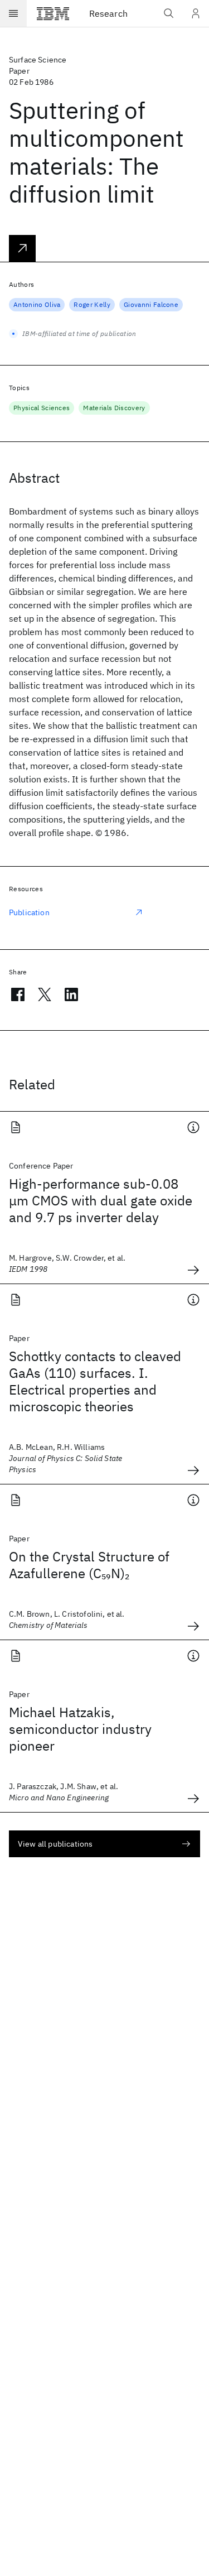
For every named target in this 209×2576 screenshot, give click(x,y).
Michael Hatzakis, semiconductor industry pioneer (80, 1729)
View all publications (55, 1844)
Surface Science (38, 60)
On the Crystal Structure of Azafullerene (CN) (89, 1565)
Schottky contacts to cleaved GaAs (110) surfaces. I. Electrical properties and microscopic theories (95, 1381)
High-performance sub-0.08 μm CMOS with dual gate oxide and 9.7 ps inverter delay (101, 1200)
